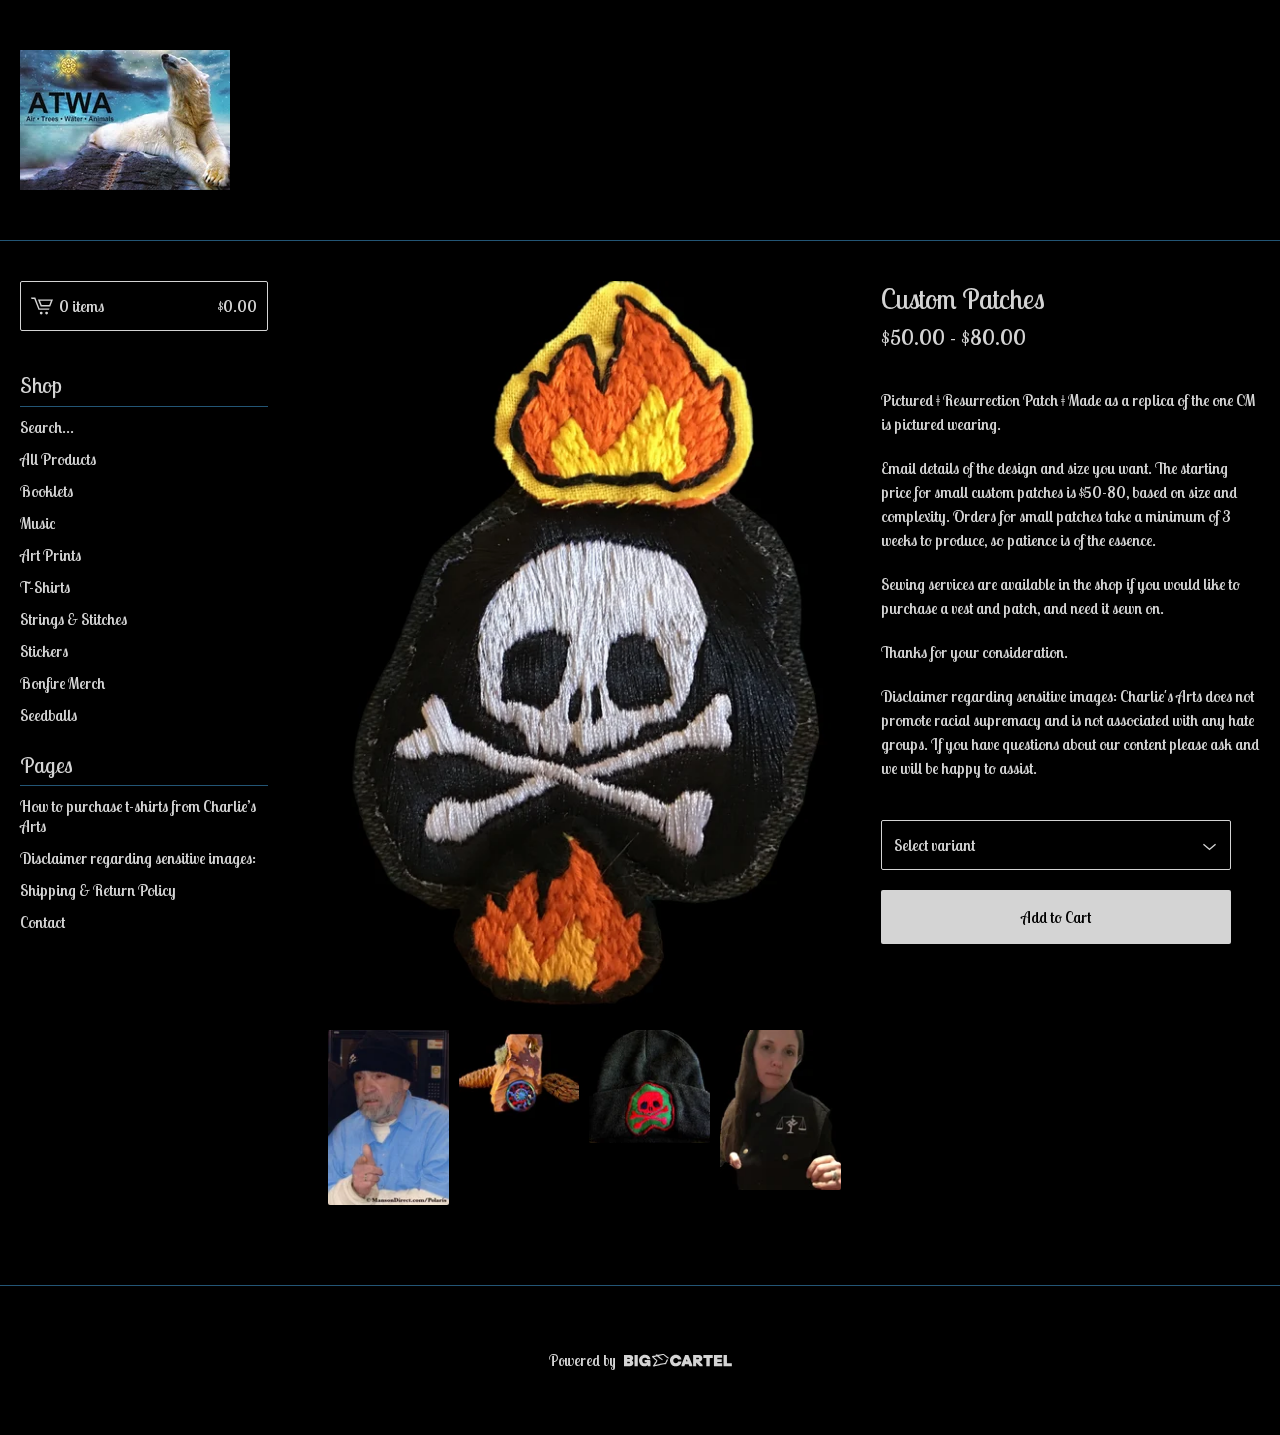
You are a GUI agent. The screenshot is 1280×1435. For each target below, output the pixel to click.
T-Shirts (45, 587)
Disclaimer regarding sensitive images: (138, 858)
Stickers (44, 651)
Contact (42, 922)
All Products (58, 459)
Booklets (46, 491)
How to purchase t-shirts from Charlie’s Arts (138, 816)
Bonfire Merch (62, 683)
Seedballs (48, 715)
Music (37, 523)
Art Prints (50, 555)
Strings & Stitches (73, 619)
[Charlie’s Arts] (125, 120)
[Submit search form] (253, 427)
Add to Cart (1056, 917)
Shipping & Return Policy (98, 890)
